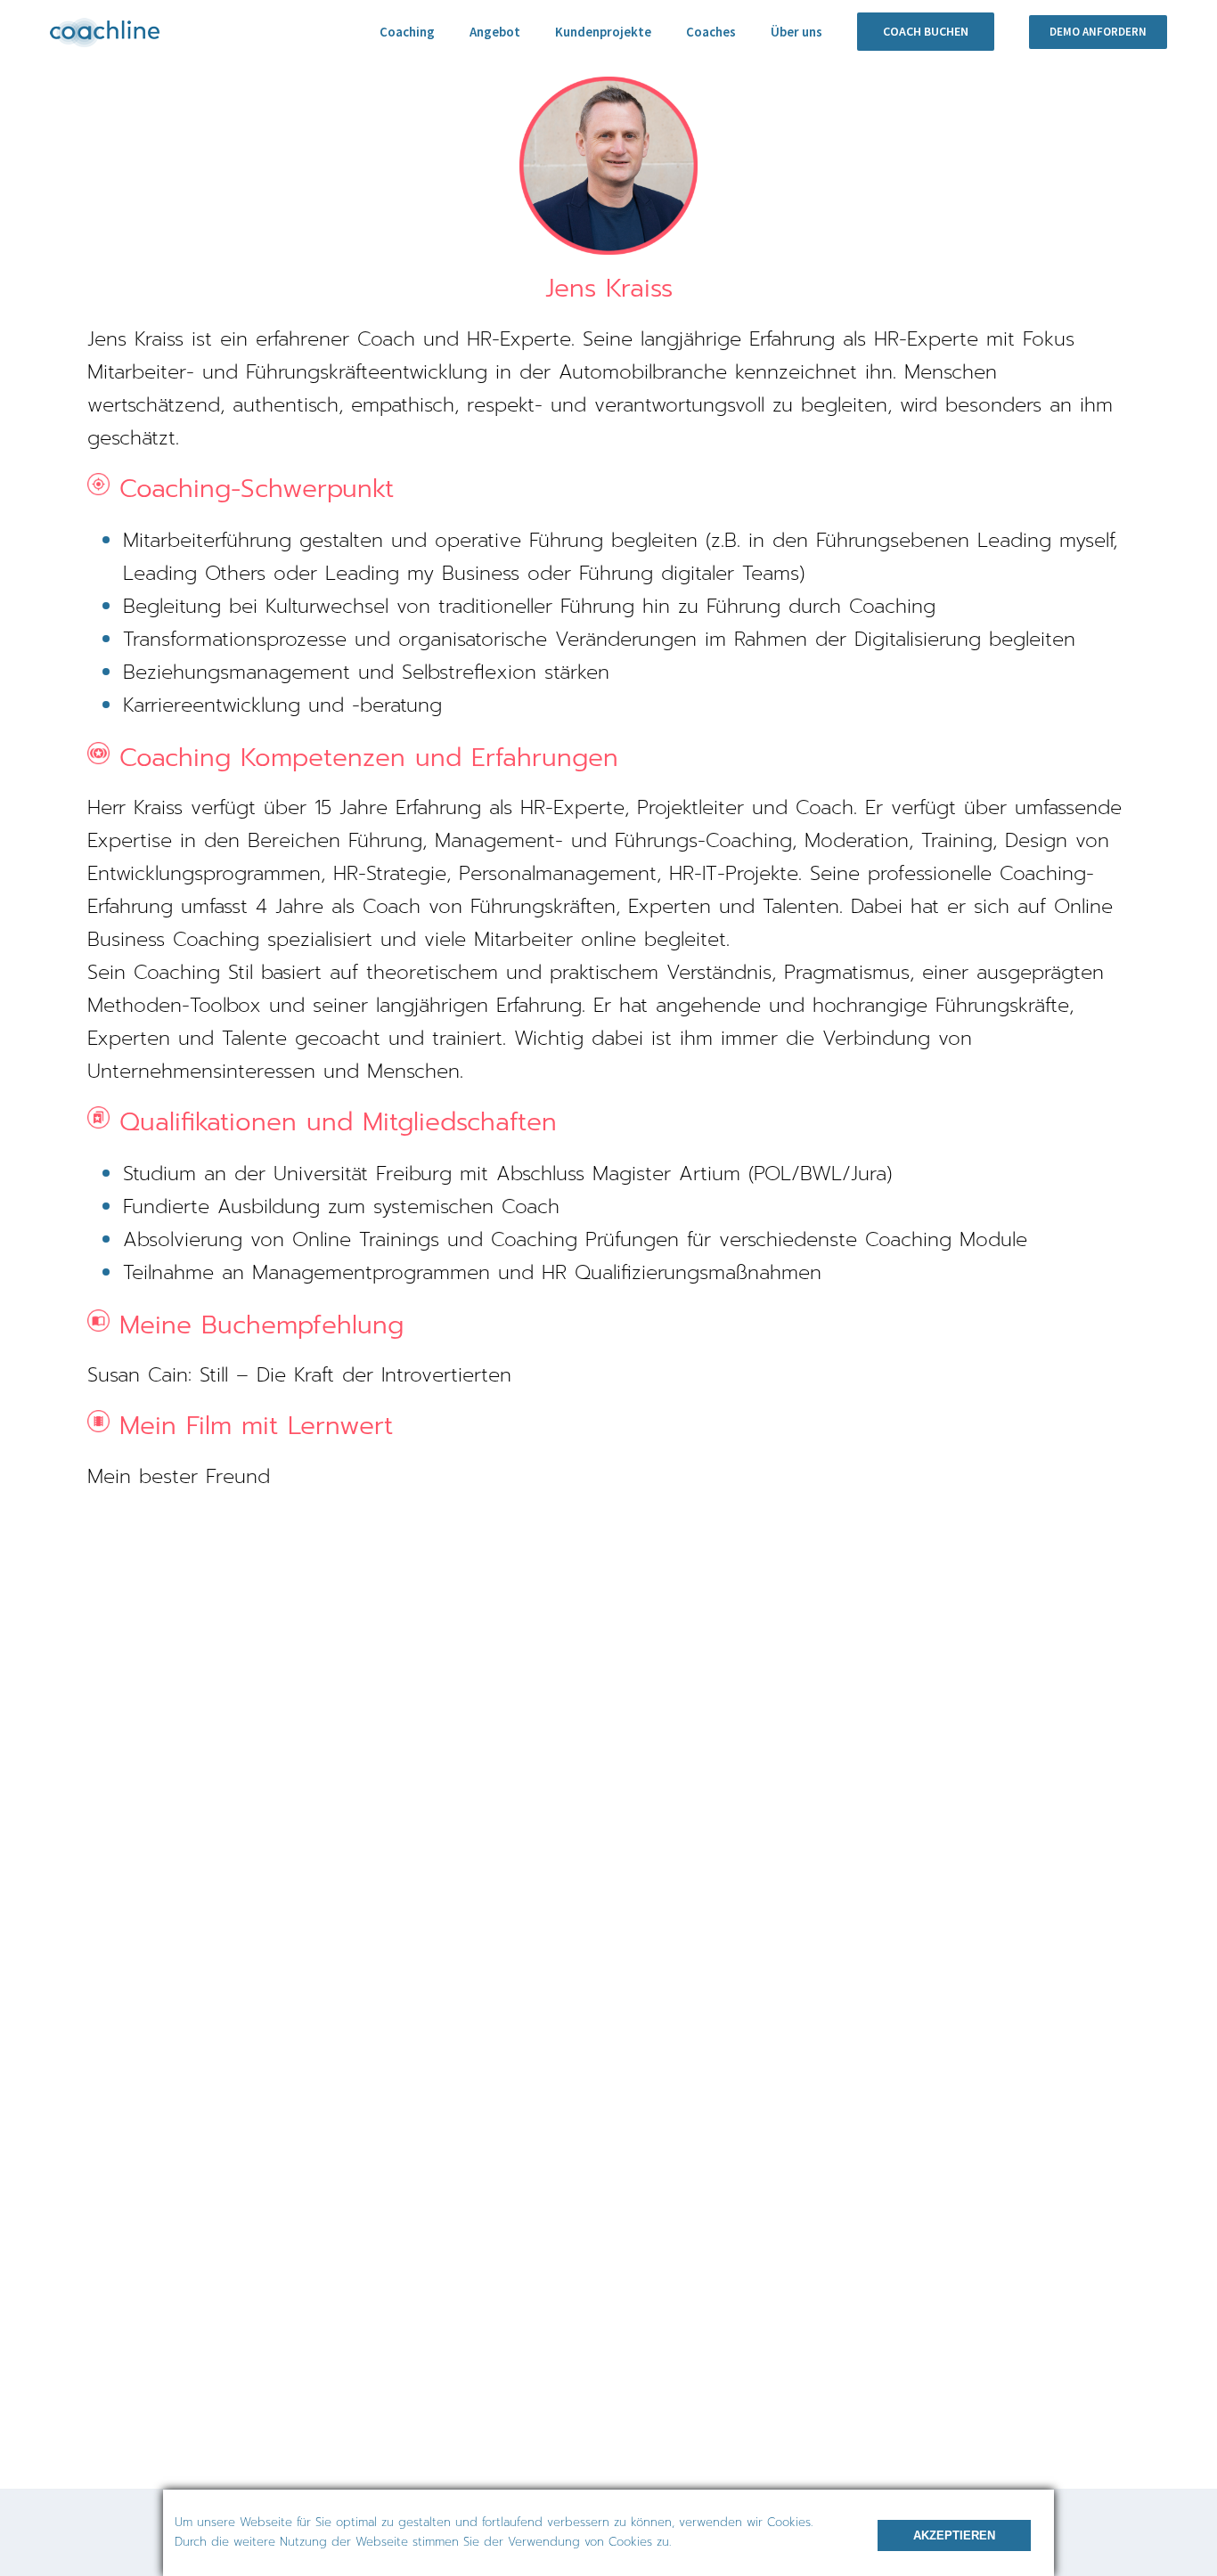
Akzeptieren (954, 2535)
